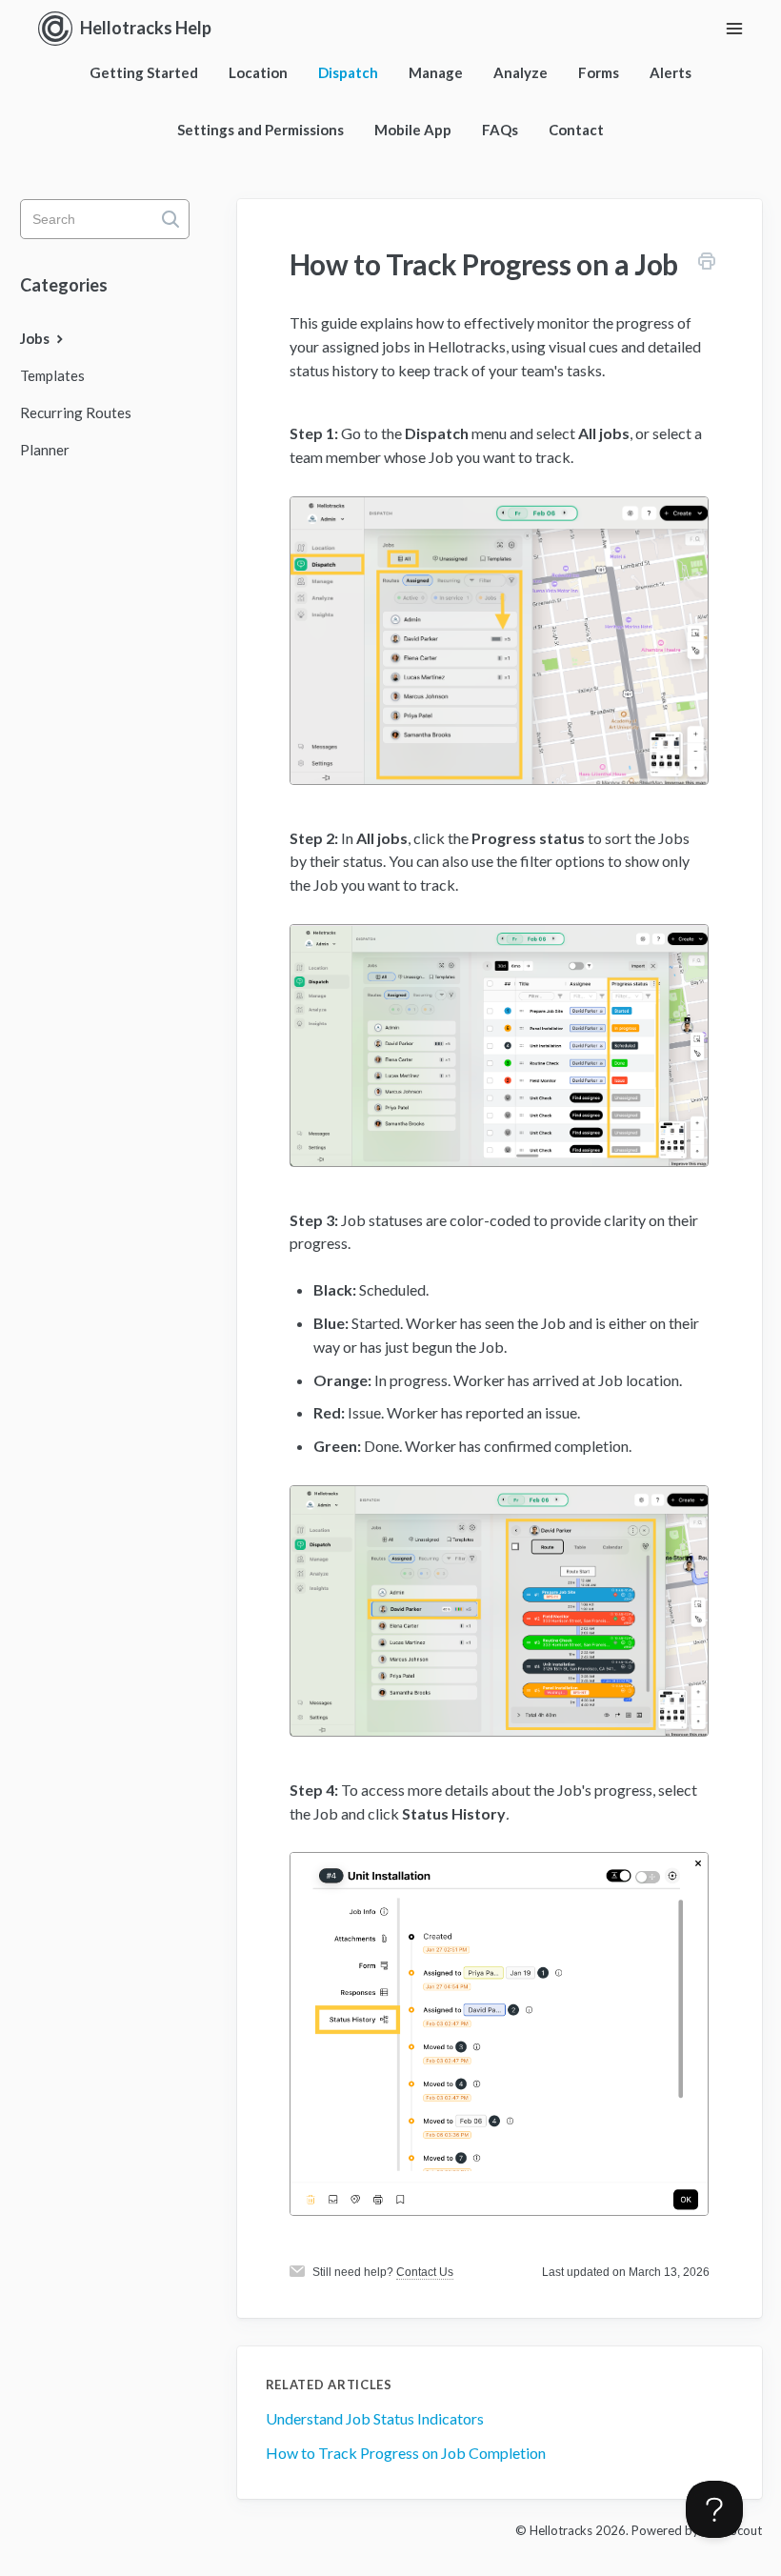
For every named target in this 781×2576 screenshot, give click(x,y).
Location (258, 72)
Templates (52, 375)
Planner (45, 450)
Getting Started (144, 72)
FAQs (500, 130)
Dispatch (348, 72)
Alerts (671, 72)
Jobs (36, 338)
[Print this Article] (707, 264)
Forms (599, 72)
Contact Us (425, 2272)
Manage (436, 72)
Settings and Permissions (260, 130)
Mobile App (413, 130)
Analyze (521, 72)
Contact (576, 130)
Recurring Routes (76, 413)
